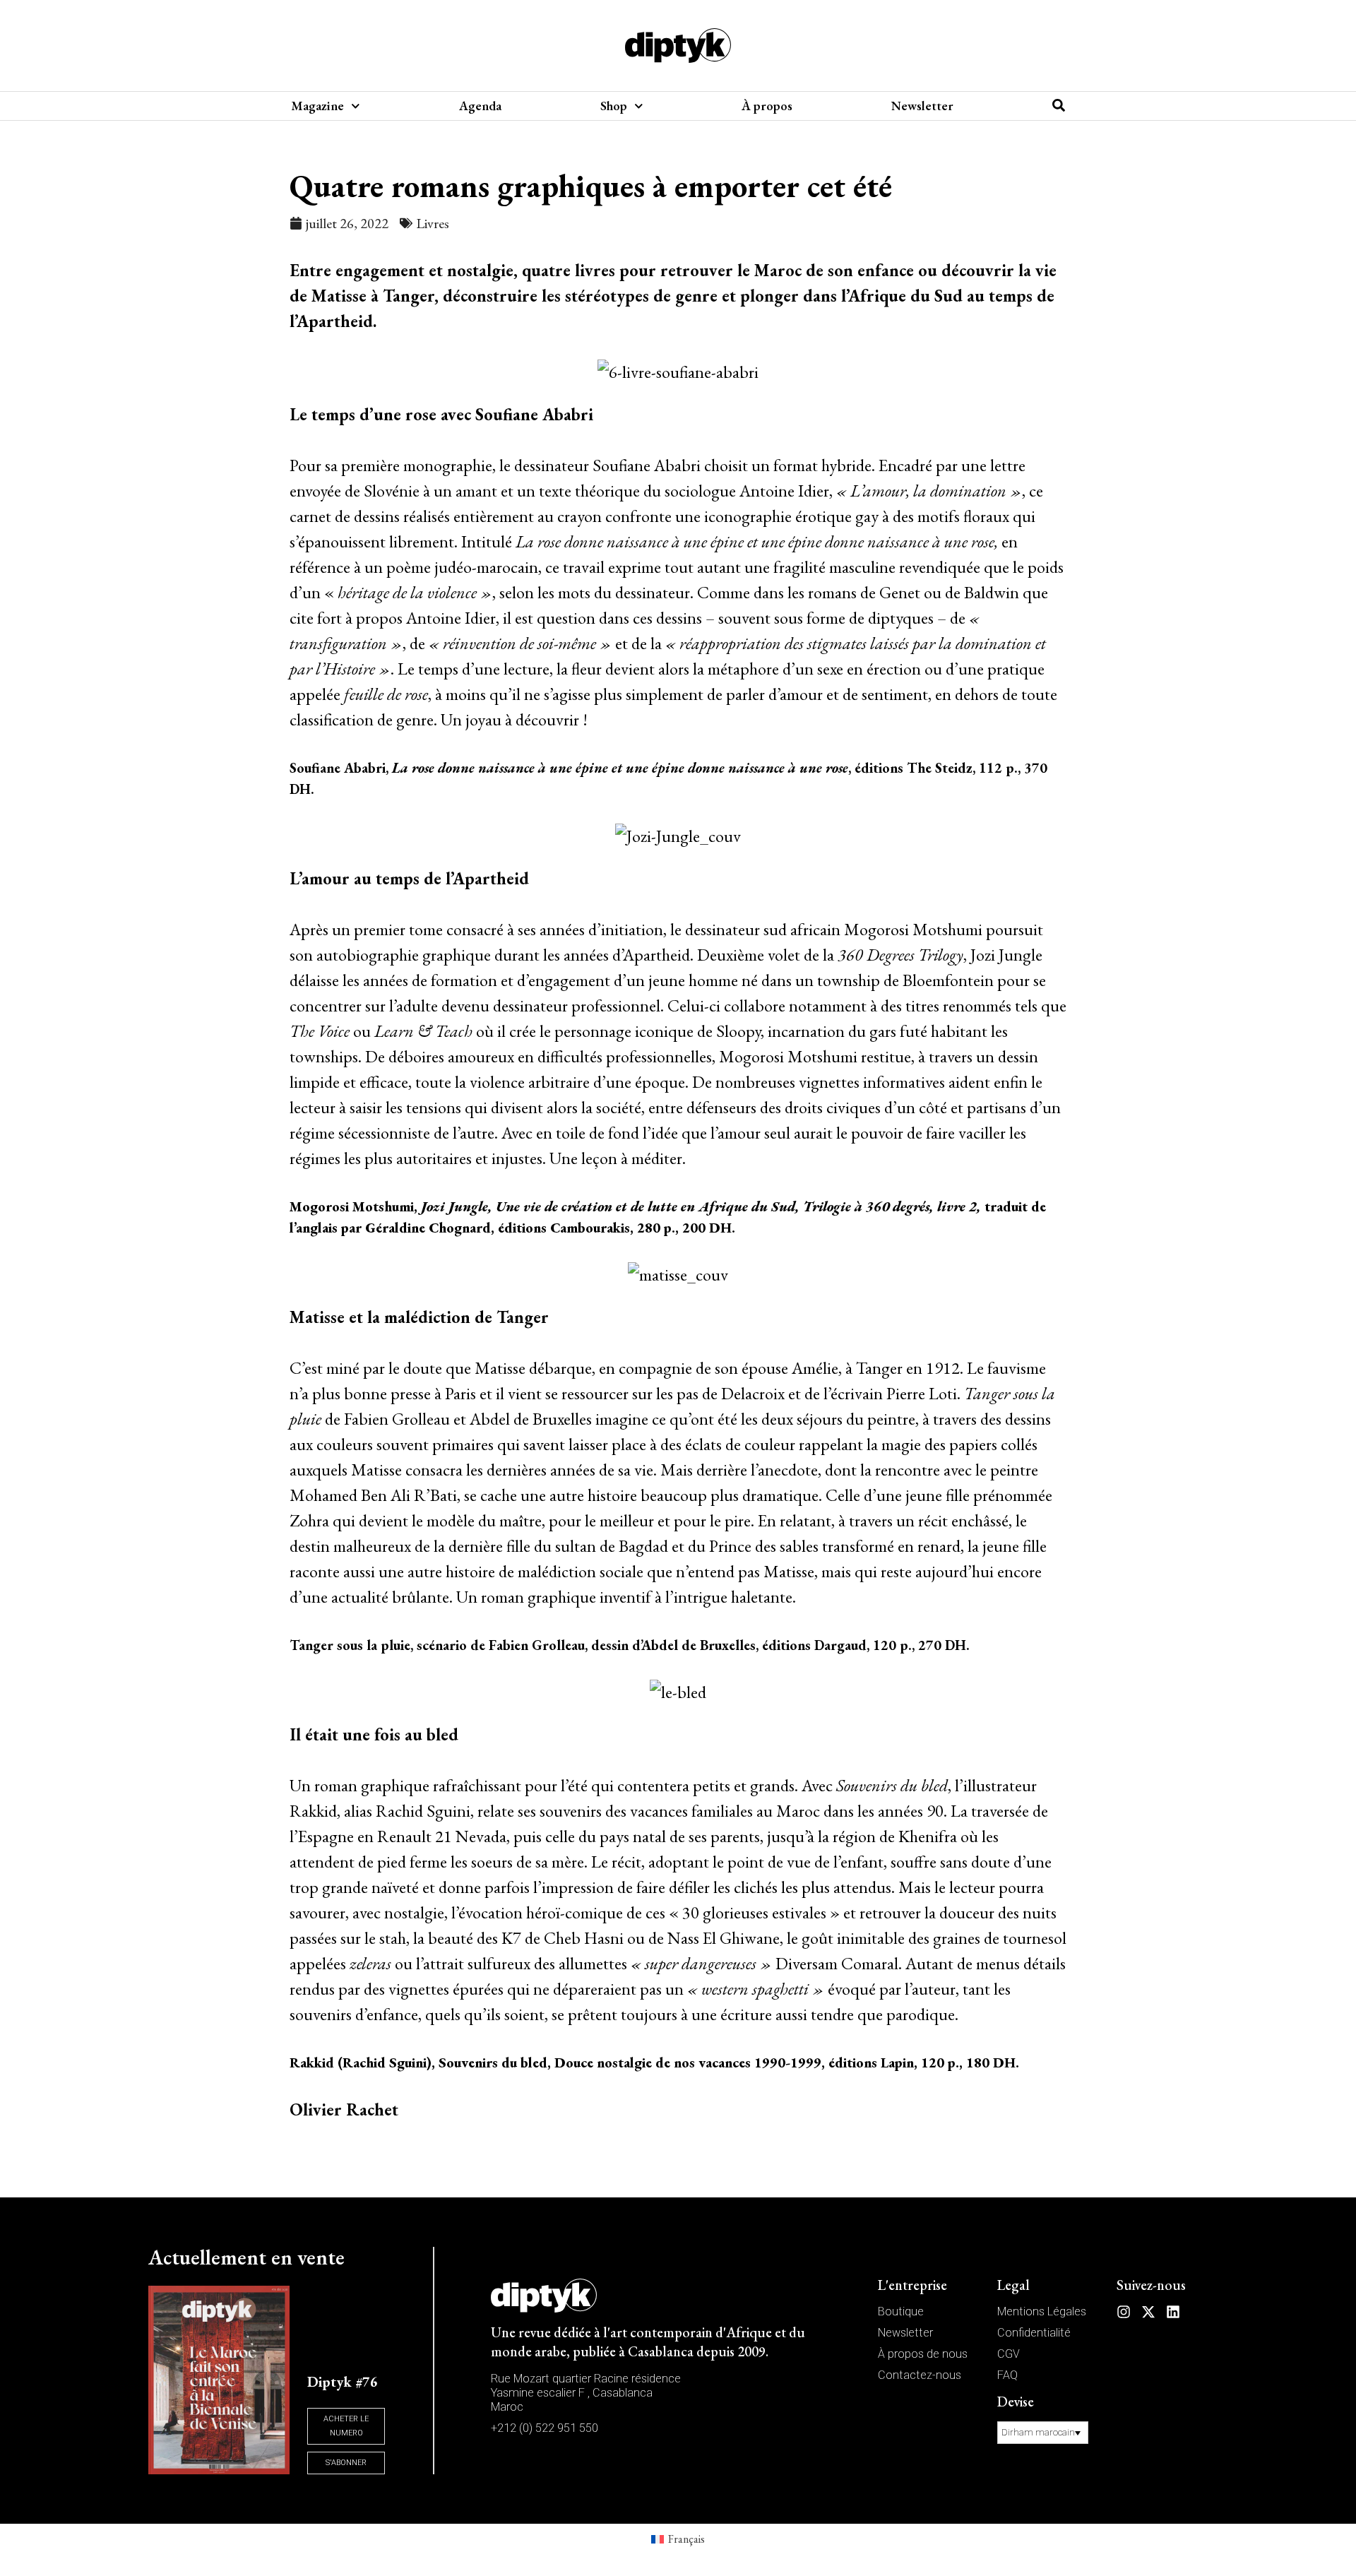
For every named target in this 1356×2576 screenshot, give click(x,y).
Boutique (901, 2311)
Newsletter (922, 106)
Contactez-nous (920, 2375)
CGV (1009, 2354)
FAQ (1007, 2375)
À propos (767, 106)
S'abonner (346, 2463)
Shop (614, 106)
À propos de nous (923, 2354)
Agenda (480, 106)
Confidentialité (1034, 2333)
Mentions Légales (1042, 2311)
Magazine (317, 106)
